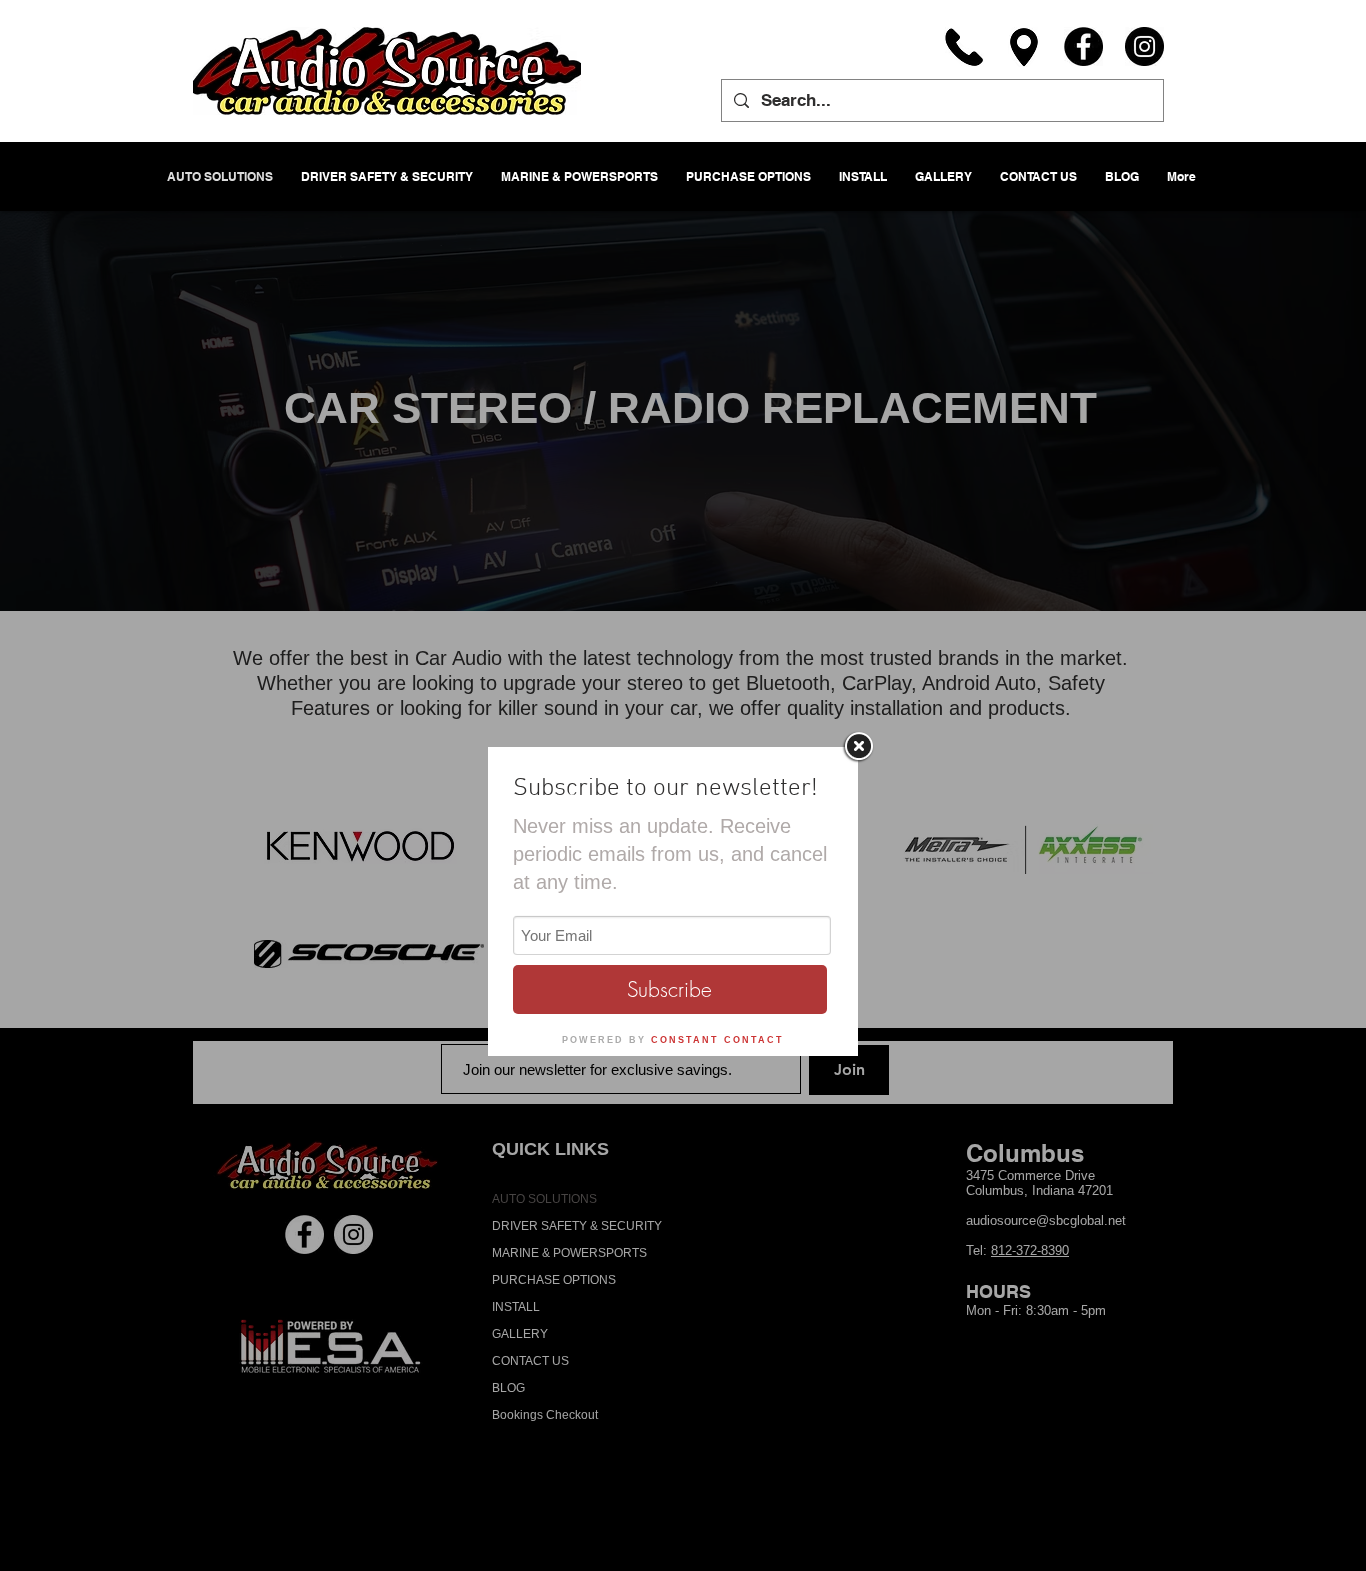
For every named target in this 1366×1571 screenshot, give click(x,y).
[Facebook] (1083, 46)
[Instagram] (1144, 46)
